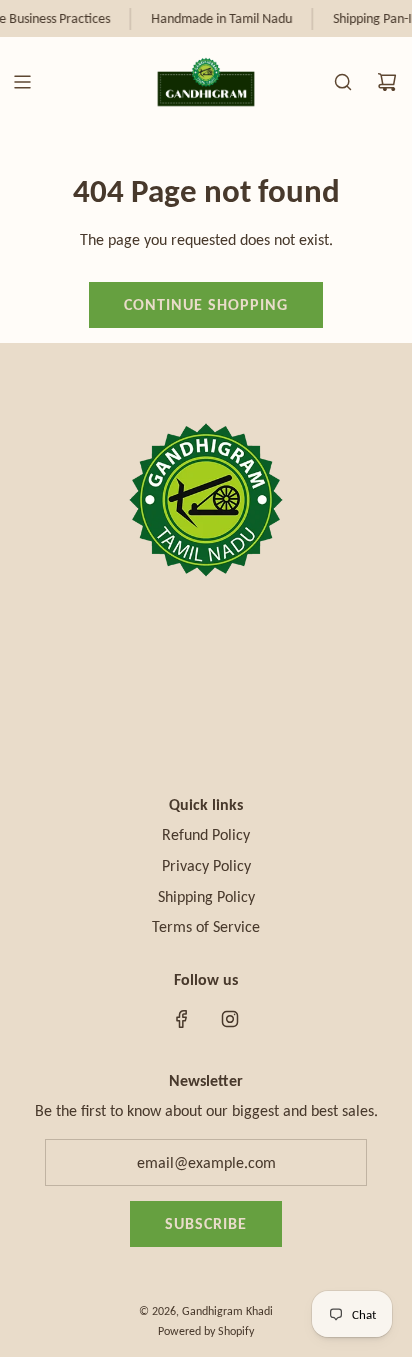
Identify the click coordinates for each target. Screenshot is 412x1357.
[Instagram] (230, 1019)
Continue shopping (206, 304)
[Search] (343, 82)
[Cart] (387, 82)
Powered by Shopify (206, 1331)
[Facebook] (182, 1019)
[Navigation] (22, 82)
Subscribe (206, 1223)
